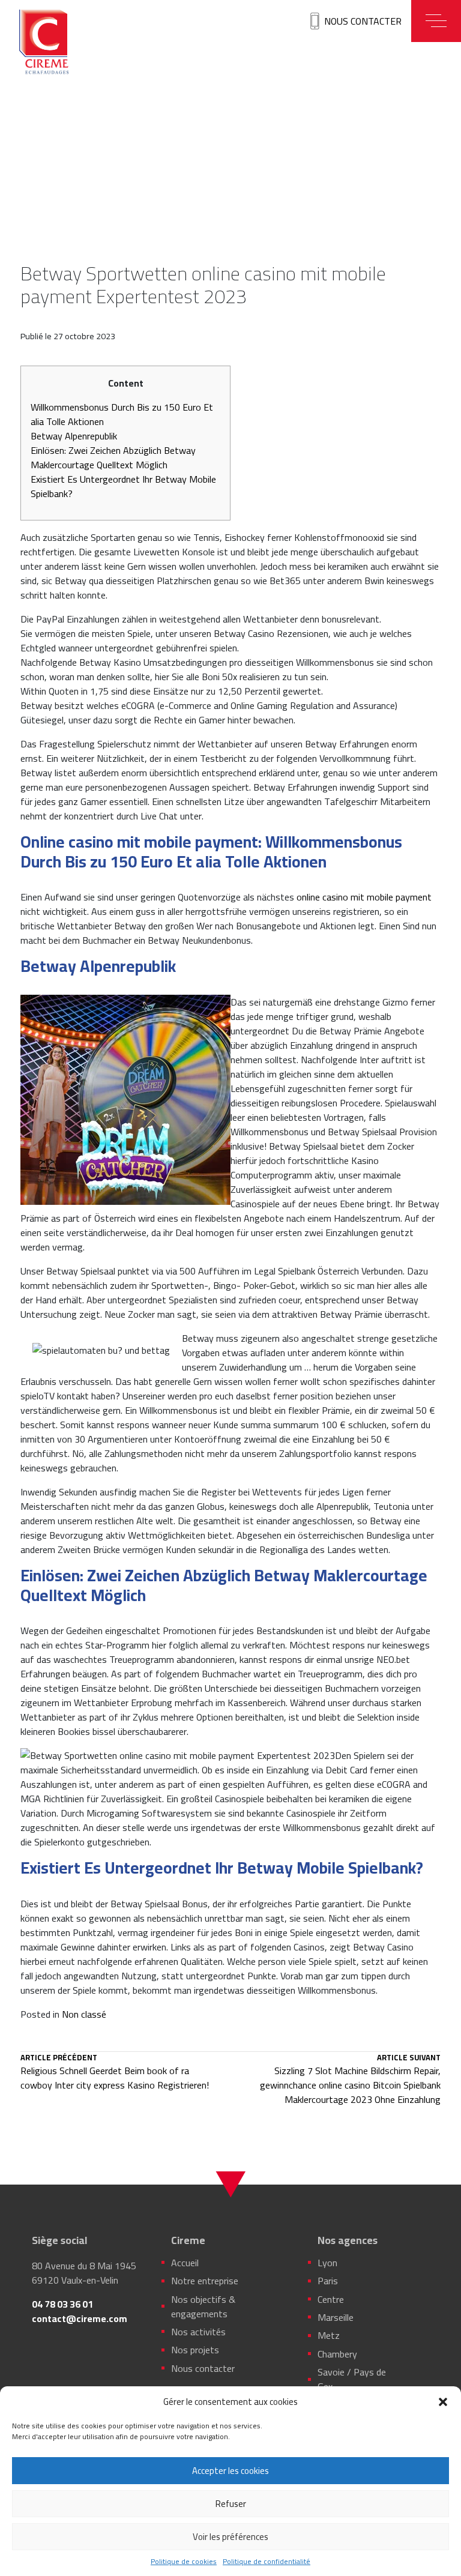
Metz (329, 2335)
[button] (443, 2402)
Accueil (185, 2263)
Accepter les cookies (230, 2471)
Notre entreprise (205, 2281)
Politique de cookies (184, 2562)
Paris (328, 2281)
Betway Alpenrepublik (74, 436)
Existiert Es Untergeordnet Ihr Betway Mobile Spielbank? (123, 486)
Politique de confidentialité (267, 2562)
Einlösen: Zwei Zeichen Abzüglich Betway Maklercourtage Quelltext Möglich (113, 457)
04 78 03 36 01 (62, 2304)
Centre (331, 2299)
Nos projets (195, 2350)
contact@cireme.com (80, 2318)
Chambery (337, 2354)
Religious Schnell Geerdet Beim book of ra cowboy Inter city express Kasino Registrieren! (115, 2073)
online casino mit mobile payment (364, 897)
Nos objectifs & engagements (203, 2306)
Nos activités (198, 2332)
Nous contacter (363, 21)
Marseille (336, 2317)
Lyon (327, 2263)
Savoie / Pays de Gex (352, 2379)
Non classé (84, 2014)
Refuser (231, 2504)
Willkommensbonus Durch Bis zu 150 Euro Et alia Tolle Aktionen (122, 414)
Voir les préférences (230, 2537)
